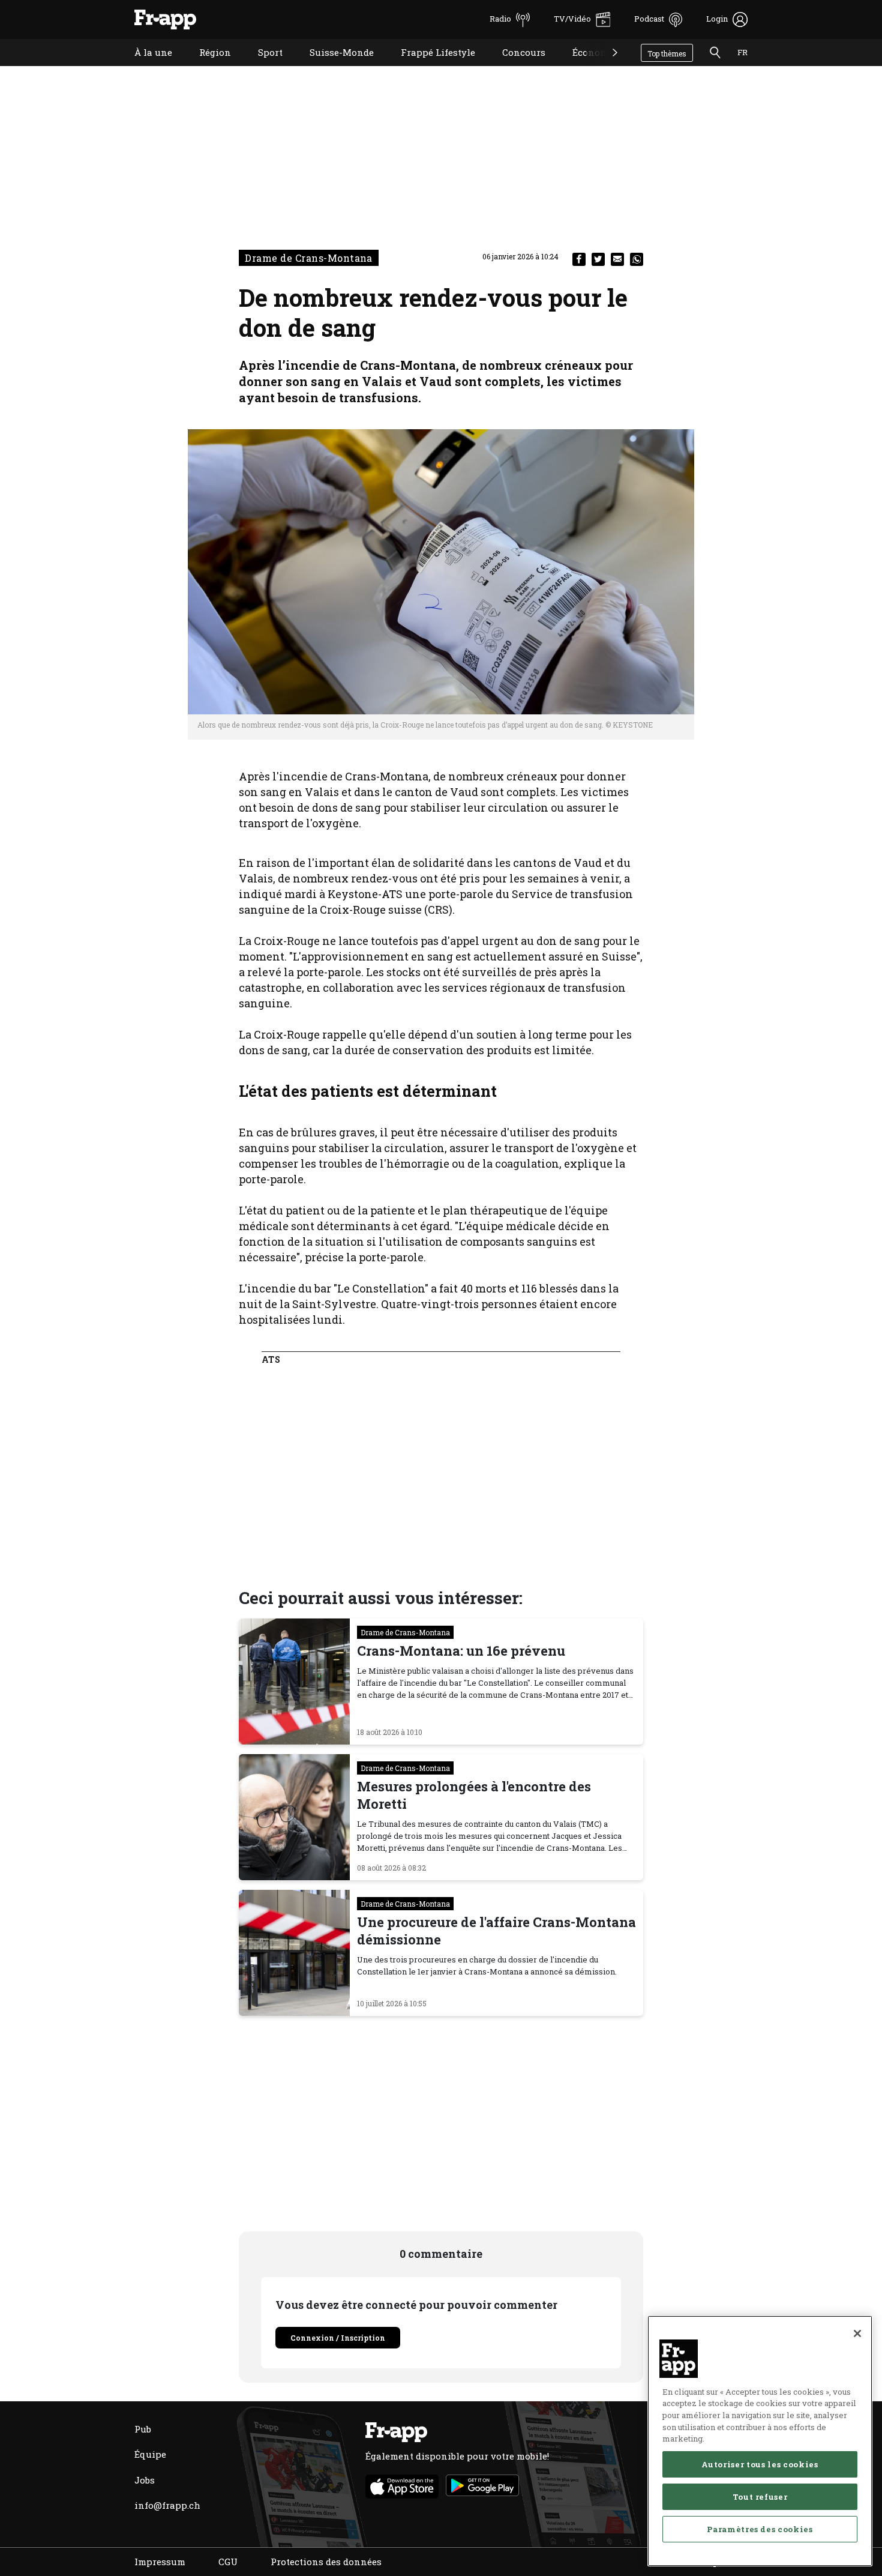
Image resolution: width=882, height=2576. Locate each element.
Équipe (150, 2454)
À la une (144, 68)
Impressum (160, 2562)
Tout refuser (760, 2497)
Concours (515, 68)
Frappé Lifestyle (429, 68)
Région (206, 68)
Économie (586, 68)
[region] (760, 2441)
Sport (261, 68)
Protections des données (326, 2562)
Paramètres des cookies (760, 2529)
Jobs (145, 2480)
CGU (228, 2562)
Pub (143, 2429)
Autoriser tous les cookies (760, 2464)
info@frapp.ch (167, 2505)
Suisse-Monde (333, 68)
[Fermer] (857, 2333)
